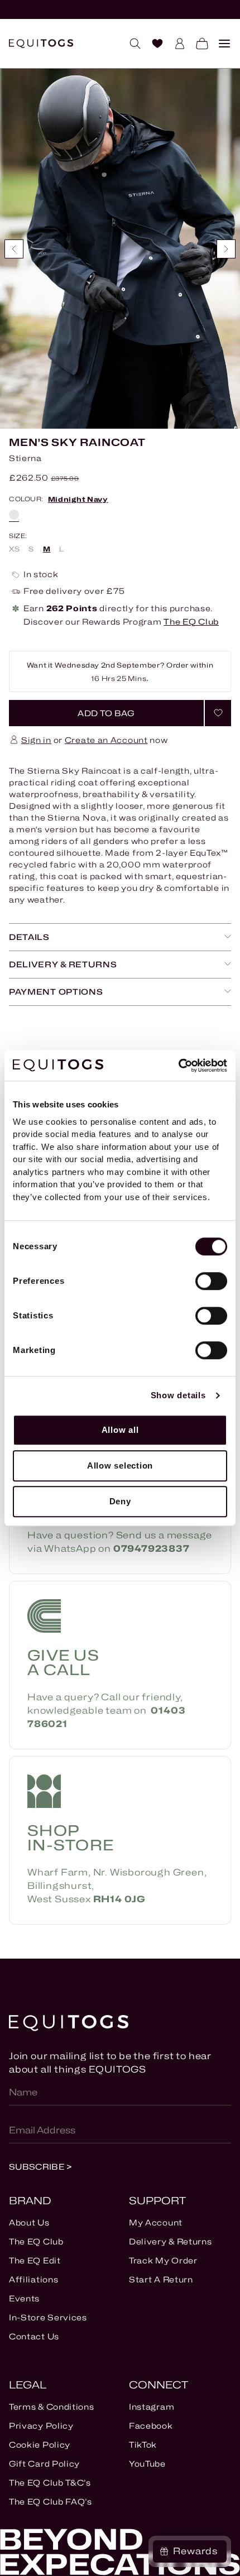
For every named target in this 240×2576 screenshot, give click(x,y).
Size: (18, 536)
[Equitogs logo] (41, 44)
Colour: (59, 500)
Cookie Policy (40, 2445)
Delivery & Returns (171, 2241)
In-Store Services (48, 2317)
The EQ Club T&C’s (50, 2483)
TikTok (143, 2445)
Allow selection (120, 1466)
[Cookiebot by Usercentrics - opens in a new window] (178, 1066)
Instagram (152, 2407)
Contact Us (34, 2336)
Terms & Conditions (52, 2407)
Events (24, 2298)
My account (156, 2222)
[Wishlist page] (153, 44)
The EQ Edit (35, 2260)
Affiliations (33, 2279)
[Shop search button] (131, 44)
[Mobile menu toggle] (220, 44)
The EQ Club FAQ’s (51, 2501)
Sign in (36, 740)
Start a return (161, 2279)
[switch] (211, 1281)
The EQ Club (191, 622)
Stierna (25, 458)
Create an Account (106, 740)
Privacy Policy (41, 2426)
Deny (120, 1501)
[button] (106, 713)
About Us (29, 2222)
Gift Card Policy (44, 2464)
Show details (178, 1395)
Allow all (120, 1430)
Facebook (151, 2426)
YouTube (147, 2464)
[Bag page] (198, 44)
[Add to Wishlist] (218, 713)
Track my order (163, 2260)
